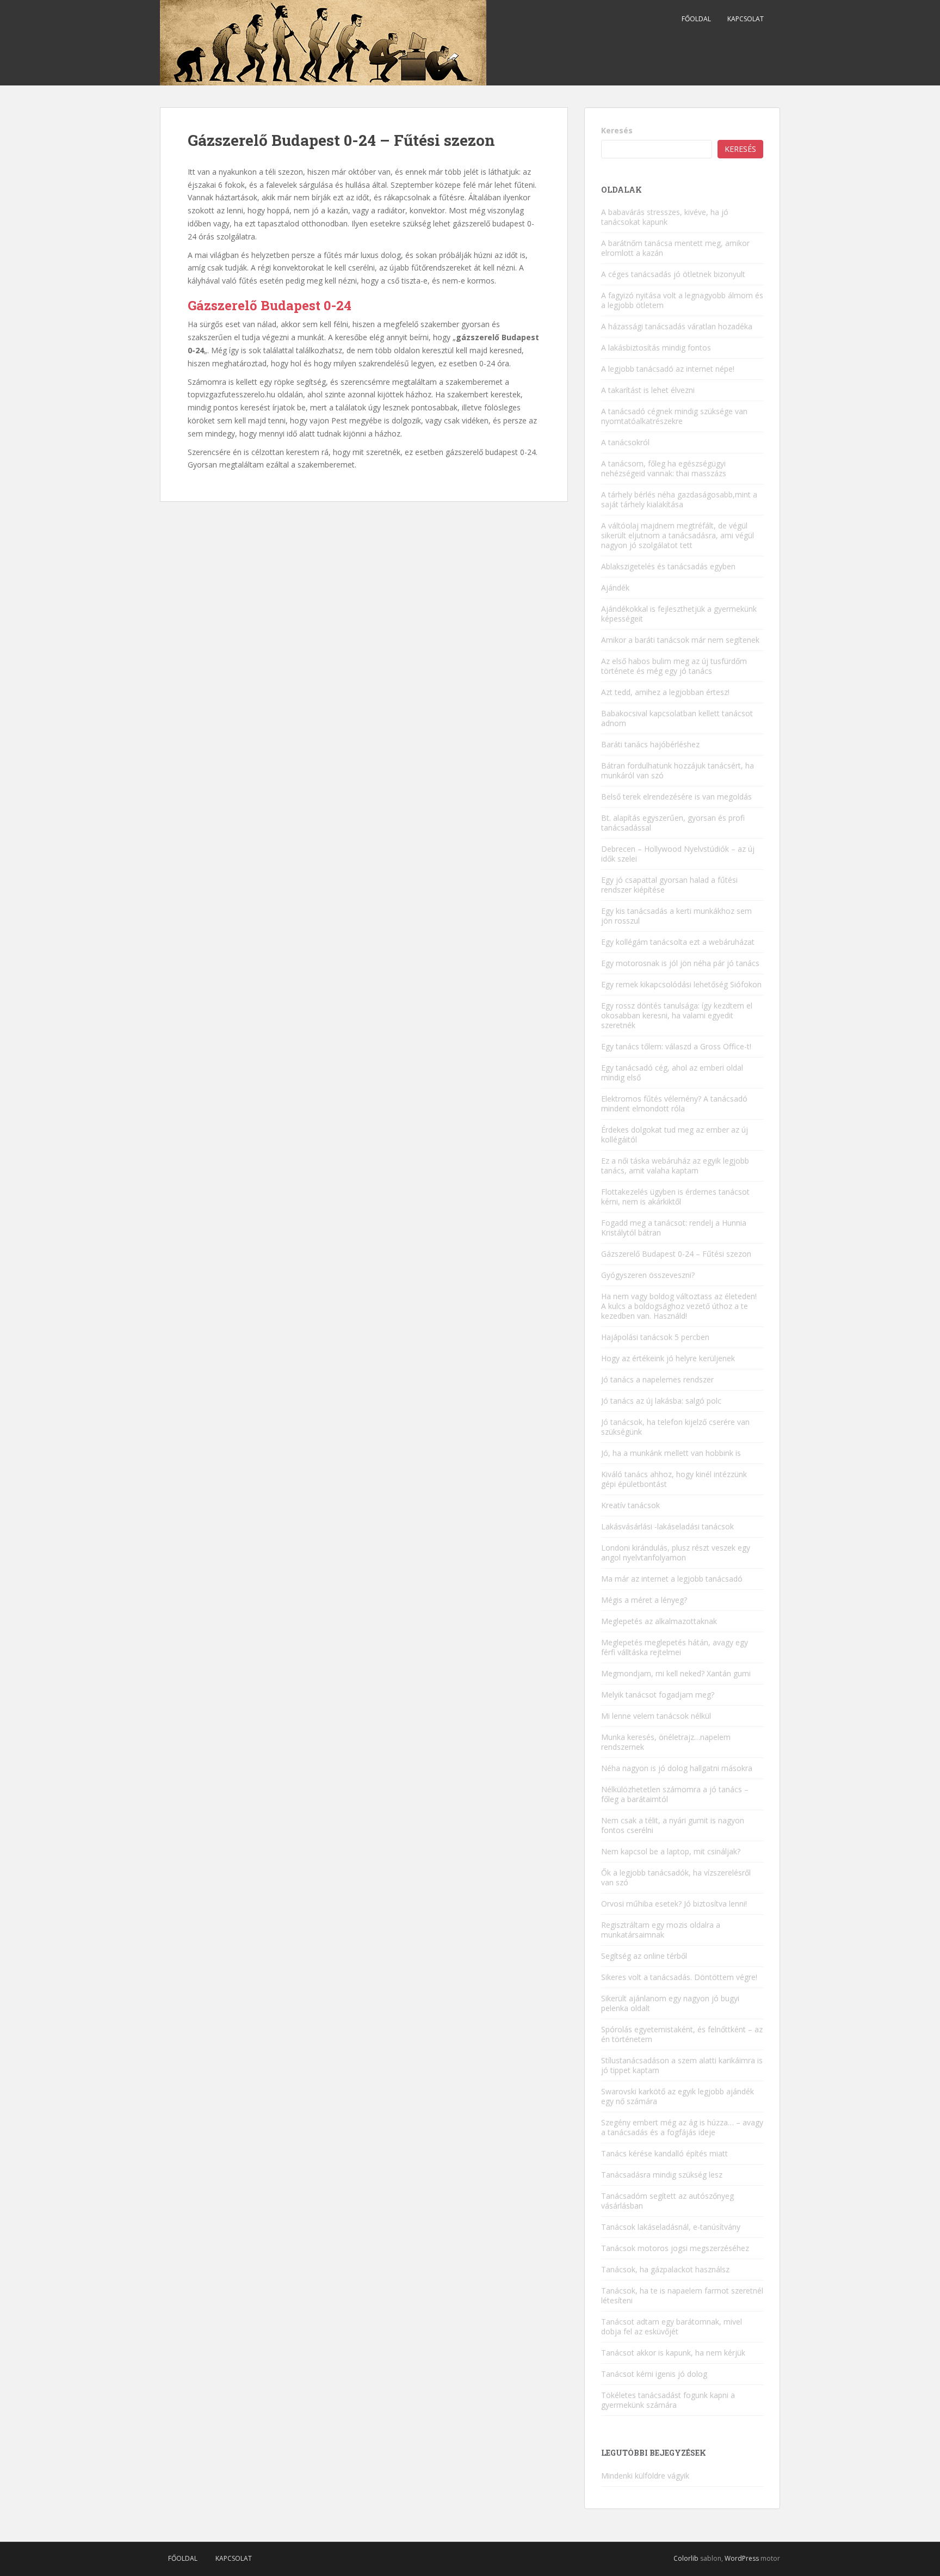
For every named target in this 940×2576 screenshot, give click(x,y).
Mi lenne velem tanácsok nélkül (656, 1716)
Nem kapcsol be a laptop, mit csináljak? (671, 1851)
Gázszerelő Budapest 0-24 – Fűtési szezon (676, 1254)
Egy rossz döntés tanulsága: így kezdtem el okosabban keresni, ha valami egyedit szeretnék (677, 1015)
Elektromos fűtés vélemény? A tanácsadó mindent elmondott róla (674, 1103)
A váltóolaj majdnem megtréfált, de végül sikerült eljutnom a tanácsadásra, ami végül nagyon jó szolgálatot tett (678, 535)
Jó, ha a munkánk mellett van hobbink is (671, 1453)
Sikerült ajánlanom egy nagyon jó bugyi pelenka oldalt (670, 2003)
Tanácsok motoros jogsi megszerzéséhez (675, 2248)
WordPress (742, 2558)
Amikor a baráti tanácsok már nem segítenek (680, 640)
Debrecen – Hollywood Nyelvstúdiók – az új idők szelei (678, 854)
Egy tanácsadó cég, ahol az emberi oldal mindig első (672, 1072)
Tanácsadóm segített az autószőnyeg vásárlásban (667, 2201)
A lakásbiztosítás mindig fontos (656, 348)
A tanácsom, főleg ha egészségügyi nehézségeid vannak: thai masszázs (664, 468)
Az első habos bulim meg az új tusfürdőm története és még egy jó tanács (674, 666)
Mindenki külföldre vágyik (645, 2476)
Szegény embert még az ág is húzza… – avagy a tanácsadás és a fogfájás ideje (682, 2127)
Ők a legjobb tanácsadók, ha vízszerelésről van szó (676, 1877)
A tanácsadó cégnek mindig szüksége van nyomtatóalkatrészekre (674, 416)
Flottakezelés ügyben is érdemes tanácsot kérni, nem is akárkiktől (675, 1197)
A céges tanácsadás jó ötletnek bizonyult (673, 274)
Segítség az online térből (644, 1956)
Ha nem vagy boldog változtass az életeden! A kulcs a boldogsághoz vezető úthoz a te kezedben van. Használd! (679, 1306)
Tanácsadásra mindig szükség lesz (662, 2175)
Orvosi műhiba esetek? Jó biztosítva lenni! (674, 1904)
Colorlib (686, 2558)
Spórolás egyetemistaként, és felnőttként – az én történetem (682, 2034)
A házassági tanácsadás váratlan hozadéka (677, 326)
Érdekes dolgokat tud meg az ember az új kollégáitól (675, 1135)
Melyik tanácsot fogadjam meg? (658, 1695)
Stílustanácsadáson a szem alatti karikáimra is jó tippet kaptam (682, 2065)
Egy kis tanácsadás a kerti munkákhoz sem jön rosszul (676, 916)
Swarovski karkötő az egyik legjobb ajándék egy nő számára (678, 2096)
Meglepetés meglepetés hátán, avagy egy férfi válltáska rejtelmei (675, 1647)
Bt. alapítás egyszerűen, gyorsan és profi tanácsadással (673, 823)
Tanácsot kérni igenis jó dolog (654, 2374)
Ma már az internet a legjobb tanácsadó (672, 1579)
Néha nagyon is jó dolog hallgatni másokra (677, 1768)
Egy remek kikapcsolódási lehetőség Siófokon (681, 984)
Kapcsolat (746, 19)
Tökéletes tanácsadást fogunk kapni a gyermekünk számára (668, 2400)
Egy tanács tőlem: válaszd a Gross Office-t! (676, 1046)
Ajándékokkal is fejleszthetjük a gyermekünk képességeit (679, 614)
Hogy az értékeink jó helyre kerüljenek (668, 1358)
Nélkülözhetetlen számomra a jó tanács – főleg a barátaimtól (675, 1794)
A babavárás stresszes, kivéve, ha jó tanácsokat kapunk (665, 217)
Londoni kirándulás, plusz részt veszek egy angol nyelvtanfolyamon (676, 1553)
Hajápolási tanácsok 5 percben (655, 1337)
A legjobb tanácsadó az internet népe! (668, 369)
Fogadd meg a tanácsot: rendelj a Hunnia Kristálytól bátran (674, 1228)
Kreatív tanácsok (630, 1505)
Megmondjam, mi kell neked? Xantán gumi (676, 1673)
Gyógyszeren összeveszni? (648, 1275)
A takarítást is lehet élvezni (648, 390)
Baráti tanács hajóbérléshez (650, 744)
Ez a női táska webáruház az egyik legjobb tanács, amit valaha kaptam (675, 1166)
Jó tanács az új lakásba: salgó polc (661, 1401)
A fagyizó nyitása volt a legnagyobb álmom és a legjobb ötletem (682, 300)
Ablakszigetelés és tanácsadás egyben (668, 566)
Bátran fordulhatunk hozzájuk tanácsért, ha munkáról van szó (678, 770)
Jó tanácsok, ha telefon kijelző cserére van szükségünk (675, 1427)
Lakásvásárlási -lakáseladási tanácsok (667, 1526)
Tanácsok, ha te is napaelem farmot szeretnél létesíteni (682, 2295)
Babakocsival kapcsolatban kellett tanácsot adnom (677, 718)
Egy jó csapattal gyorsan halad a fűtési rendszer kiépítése (669, 885)
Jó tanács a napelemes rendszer (657, 1379)
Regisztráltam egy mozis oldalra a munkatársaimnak (661, 1930)
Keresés (617, 130)
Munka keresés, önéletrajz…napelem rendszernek (666, 1742)
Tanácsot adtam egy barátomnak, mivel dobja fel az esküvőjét (672, 2326)
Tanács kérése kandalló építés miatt (664, 2153)
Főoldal (696, 19)
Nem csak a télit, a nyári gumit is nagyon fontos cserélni (673, 1825)
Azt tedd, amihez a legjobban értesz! (665, 692)
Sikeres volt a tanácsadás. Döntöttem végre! (679, 1977)
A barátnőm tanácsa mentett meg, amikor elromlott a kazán (675, 248)
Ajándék (615, 588)
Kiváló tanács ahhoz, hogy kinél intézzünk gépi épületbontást (674, 1479)
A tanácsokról (625, 442)
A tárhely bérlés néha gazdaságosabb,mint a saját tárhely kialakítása (679, 499)
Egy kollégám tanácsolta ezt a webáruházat (678, 942)
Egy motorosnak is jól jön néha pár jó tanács (680, 963)
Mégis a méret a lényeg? (644, 1600)
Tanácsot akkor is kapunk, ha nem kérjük (673, 2353)
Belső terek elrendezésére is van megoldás (676, 797)
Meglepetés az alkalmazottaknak (659, 1621)
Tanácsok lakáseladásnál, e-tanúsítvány (671, 2227)
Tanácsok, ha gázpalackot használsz (665, 2269)
